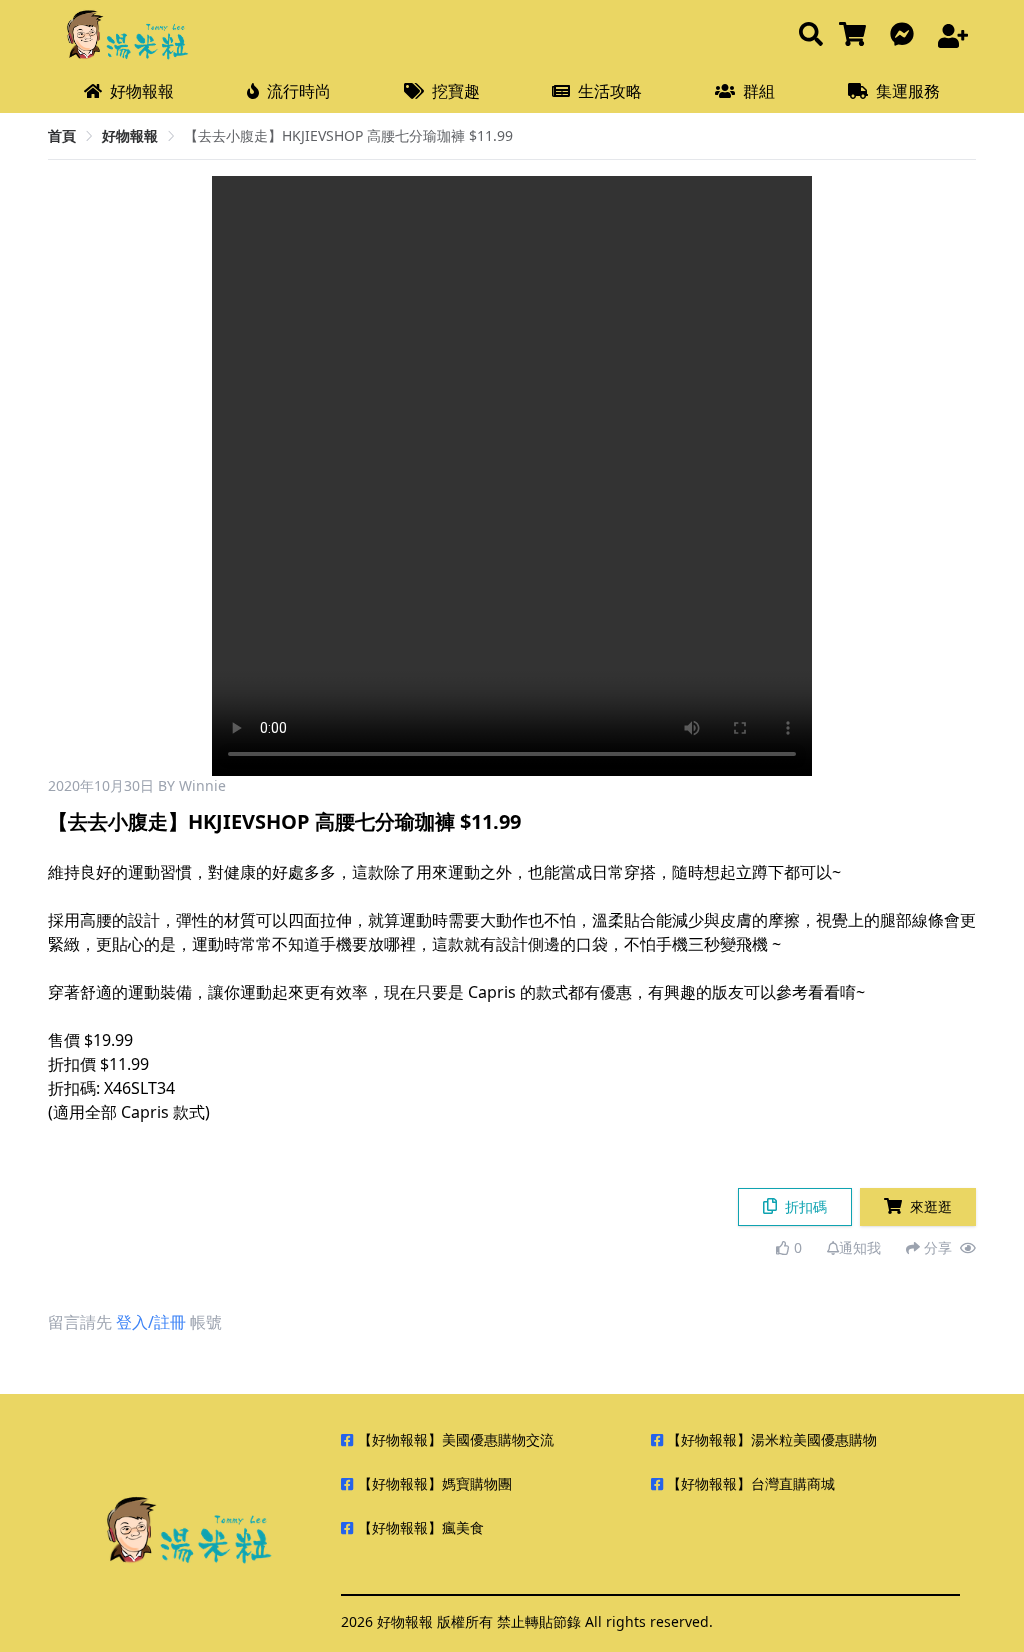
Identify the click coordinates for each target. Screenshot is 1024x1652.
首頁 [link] (62, 135)
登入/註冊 (151, 1322)
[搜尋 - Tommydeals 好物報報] (811, 35)
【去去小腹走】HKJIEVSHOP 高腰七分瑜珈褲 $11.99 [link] (348, 135)
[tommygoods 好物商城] (856, 35)
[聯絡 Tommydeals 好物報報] (906, 35)
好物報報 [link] (130, 135)
